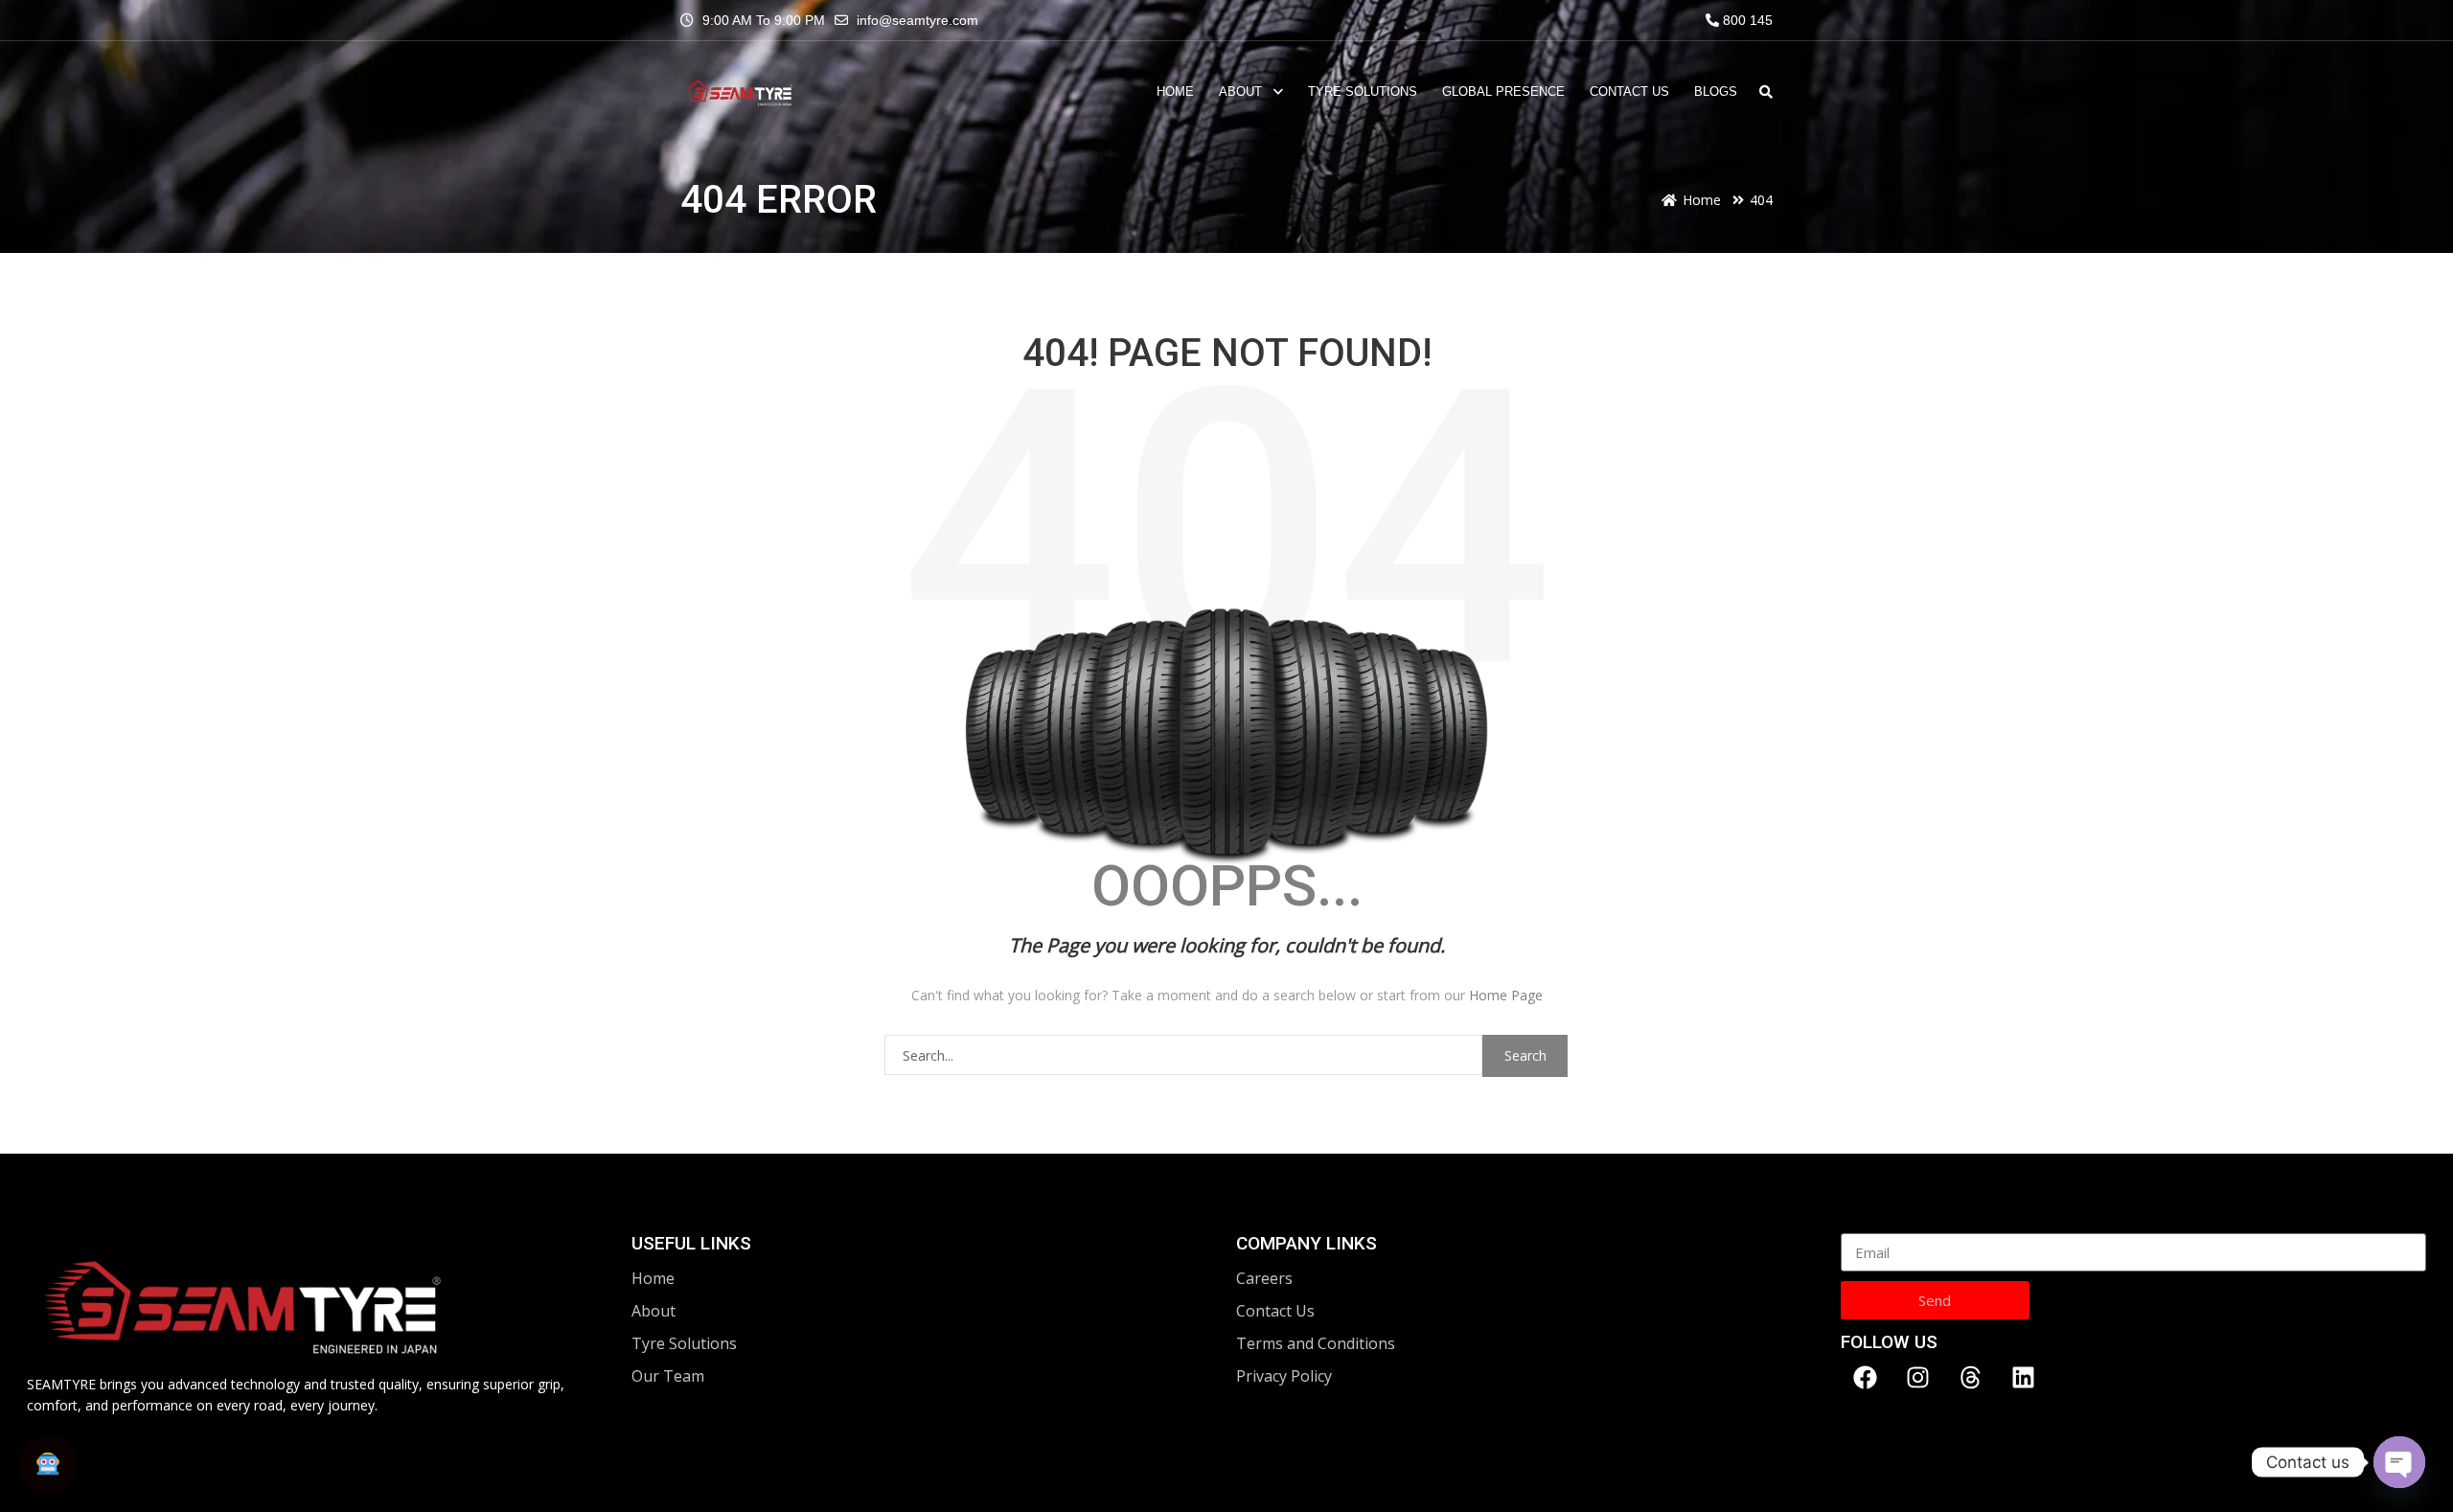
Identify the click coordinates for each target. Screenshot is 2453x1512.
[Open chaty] (2399, 1462)
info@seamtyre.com (917, 20)
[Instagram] (1917, 1377)
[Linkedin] (2023, 1377)
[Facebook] (1865, 1377)
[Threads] (1970, 1377)
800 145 (1746, 20)
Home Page (1506, 995)
